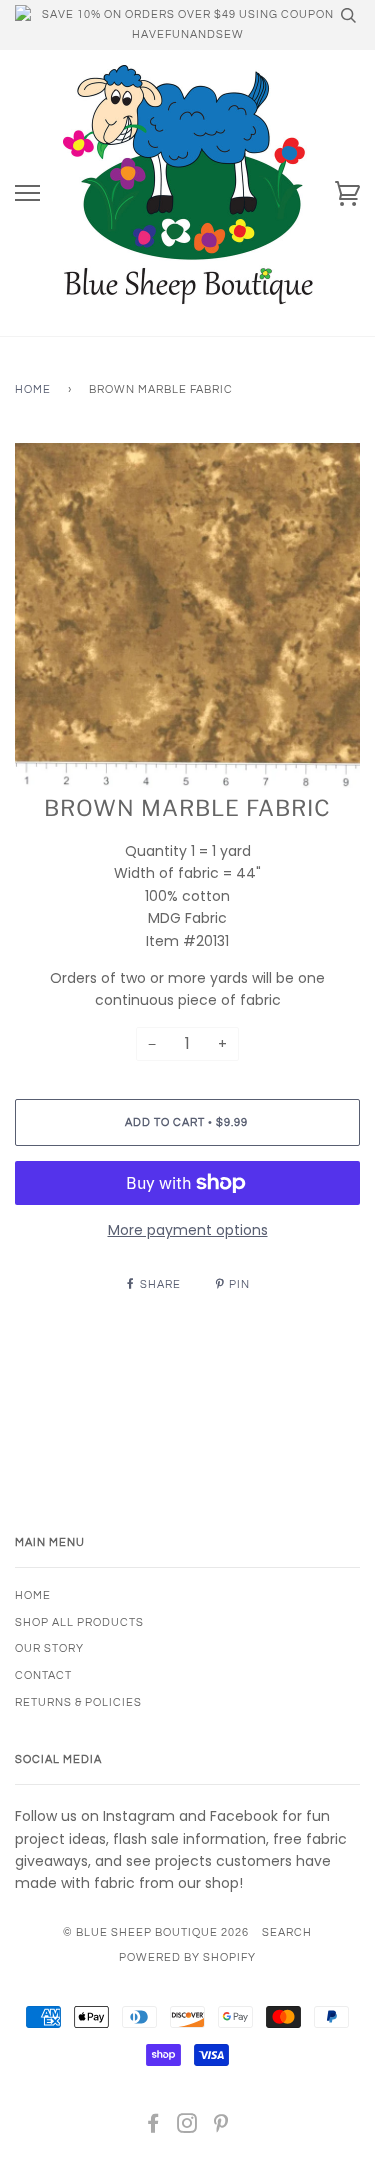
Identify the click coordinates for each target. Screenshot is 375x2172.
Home (33, 389)
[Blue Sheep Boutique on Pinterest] (221, 2127)
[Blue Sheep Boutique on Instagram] (187, 2127)
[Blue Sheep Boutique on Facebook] (153, 2127)
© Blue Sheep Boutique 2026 (156, 1932)
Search (287, 1932)
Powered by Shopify (187, 1957)
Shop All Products (79, 1622)
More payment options (188, 1230)
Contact (43, 1675)
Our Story (49, 1648)
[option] (187, 615)
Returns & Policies (78, 1702)
